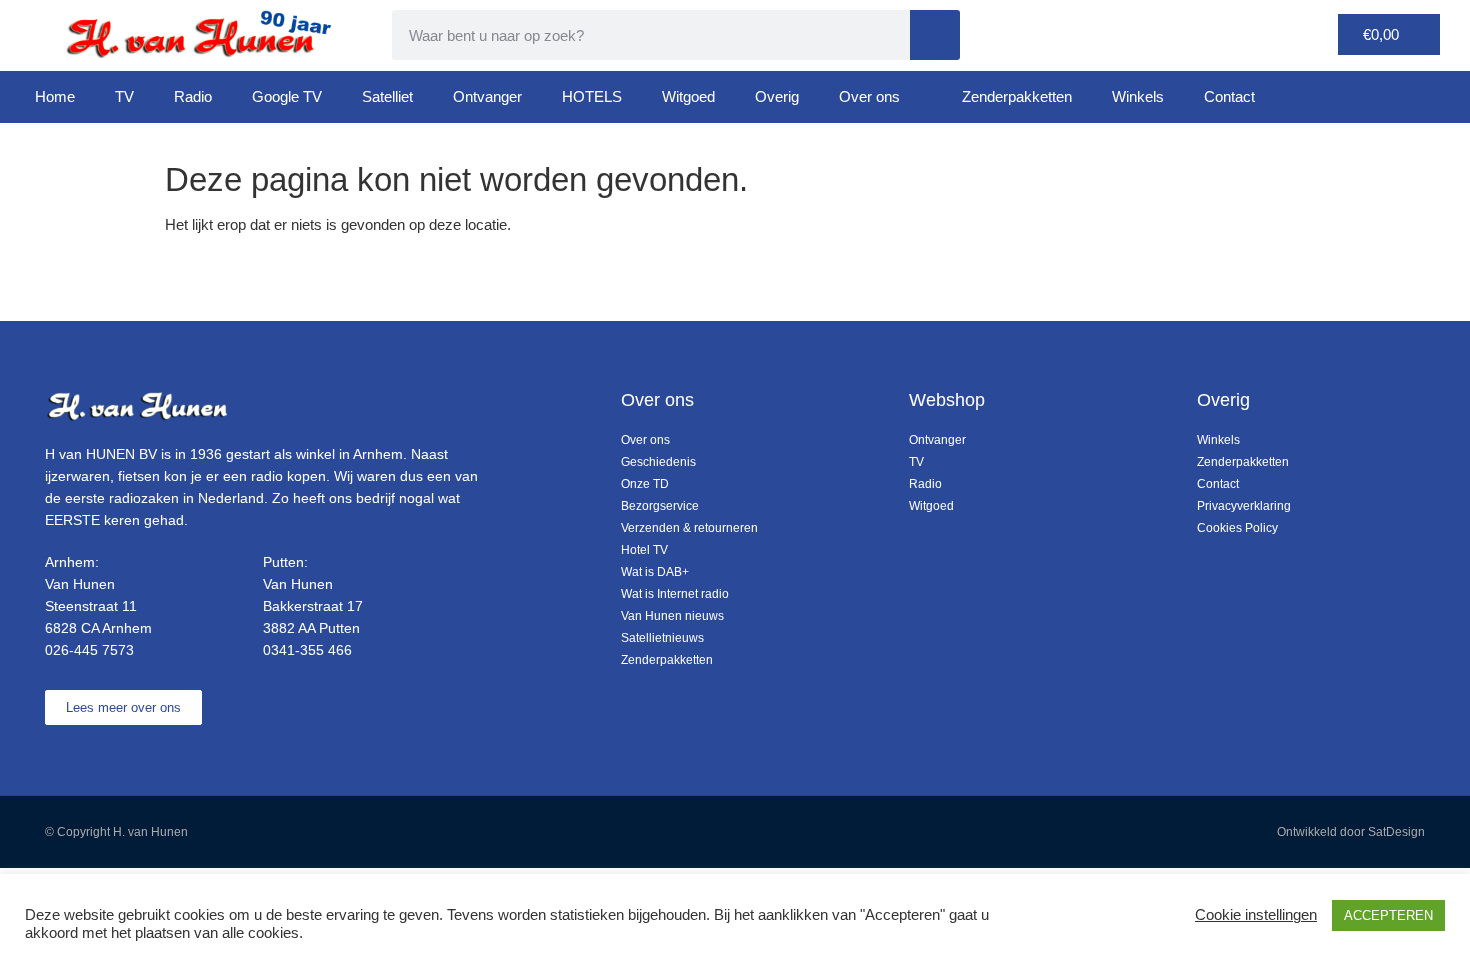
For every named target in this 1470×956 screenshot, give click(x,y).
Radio (193, 96)
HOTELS (592, 96)
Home (55, 96)
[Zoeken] (935, 35)
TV (124, 96)
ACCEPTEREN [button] (1388, 915)
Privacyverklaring (1244, 506)
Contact (1229, 96)
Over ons (869, 96)
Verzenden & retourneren (689, 528)
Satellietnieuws (662, 638)
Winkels (1138, 96)
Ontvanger (487, 96)
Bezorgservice (660, 506)
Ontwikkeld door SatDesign (1351, 832)
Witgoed (688, 96)
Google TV (287, 96)
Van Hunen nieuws (672, 616)
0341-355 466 (307, 650)
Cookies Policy (1237, 528)
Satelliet (387, 96)
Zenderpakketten (1017, 96)
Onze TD (645, 484)
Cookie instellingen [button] (1256, 915)
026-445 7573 (89, 650)
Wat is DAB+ (655, 572)
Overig (777, 96)
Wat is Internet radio (675, 594)
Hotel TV (644, 550)
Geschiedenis (658, 462)
